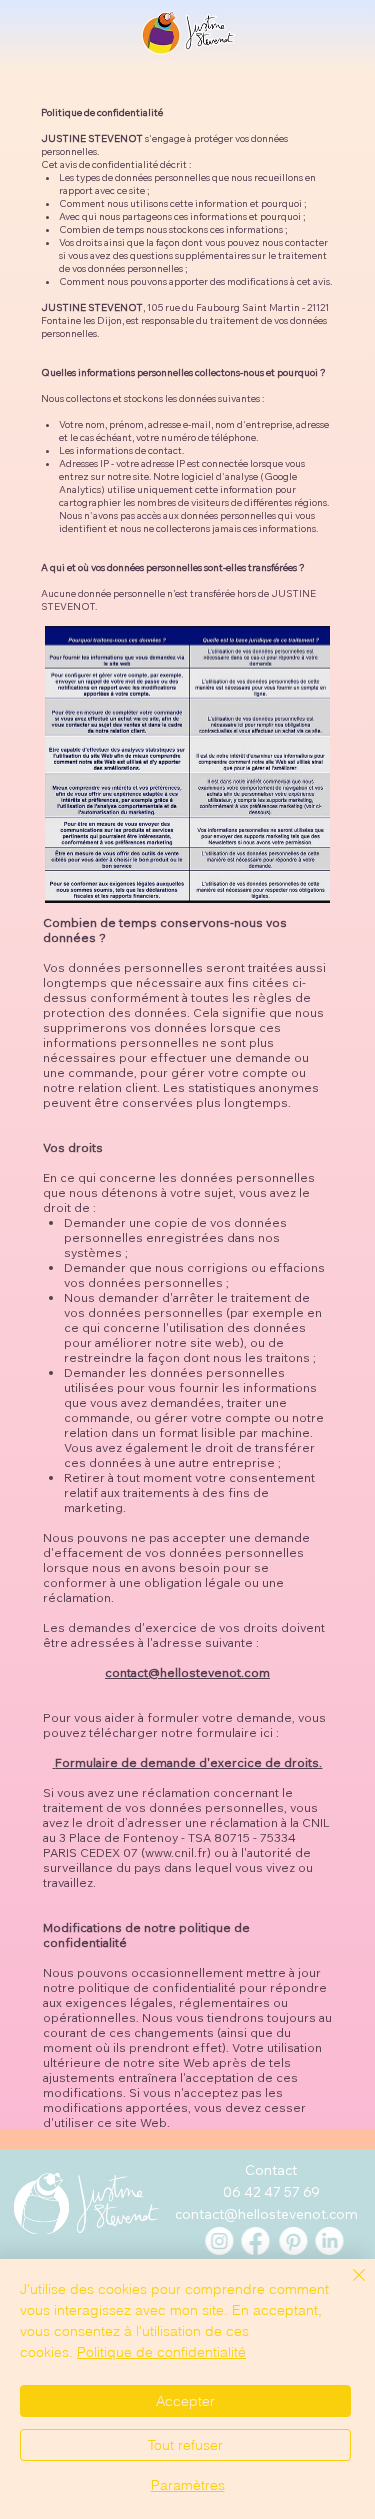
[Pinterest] (293, 2241)
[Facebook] (256, 2241)
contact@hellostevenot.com (187, 1672)
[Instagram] (219, 2241)
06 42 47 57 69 (271, 2191)
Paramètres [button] (188, 2485)
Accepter (185, 2401)
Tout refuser (185, 2445)
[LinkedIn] (330, 2241)
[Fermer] (347, 2287)
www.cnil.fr (176, 1852)
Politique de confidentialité (161, 2352)
